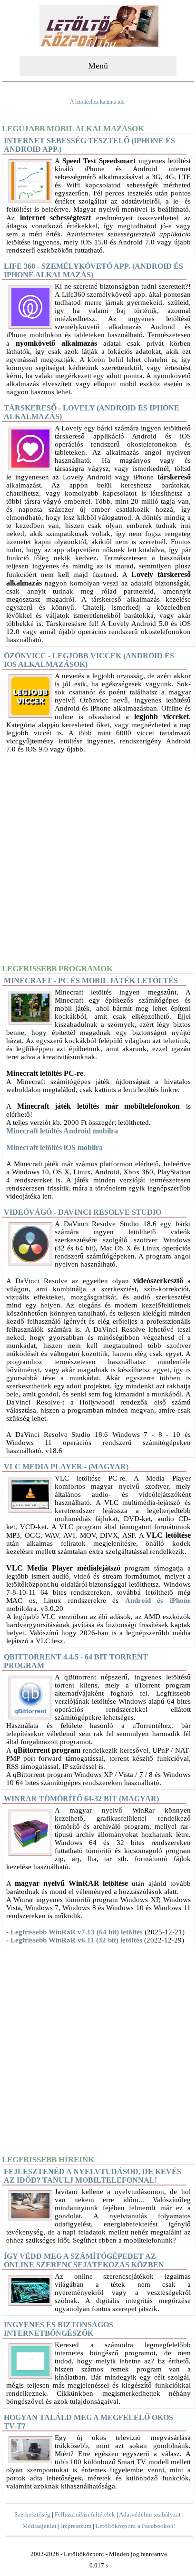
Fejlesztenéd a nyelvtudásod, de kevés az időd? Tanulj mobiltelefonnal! (93, 2176)
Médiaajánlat (39, 2526)
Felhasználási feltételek (85, 2514)
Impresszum (76, 2526)
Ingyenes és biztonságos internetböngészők (59, 2329)
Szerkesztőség (32, 2514)
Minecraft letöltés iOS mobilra (54, 1147)
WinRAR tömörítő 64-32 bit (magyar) (81, 1799)
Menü (98, 66)
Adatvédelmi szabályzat (150, 2514)
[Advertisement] (98, 859)
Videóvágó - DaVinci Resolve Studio (83, 1212)
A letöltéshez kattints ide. (98, 102)
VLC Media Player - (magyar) (66, 1467)
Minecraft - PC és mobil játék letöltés (91, 981)
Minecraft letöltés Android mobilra (62, 1131)
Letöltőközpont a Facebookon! (136, 2526)
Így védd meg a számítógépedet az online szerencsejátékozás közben (84, 2260)
